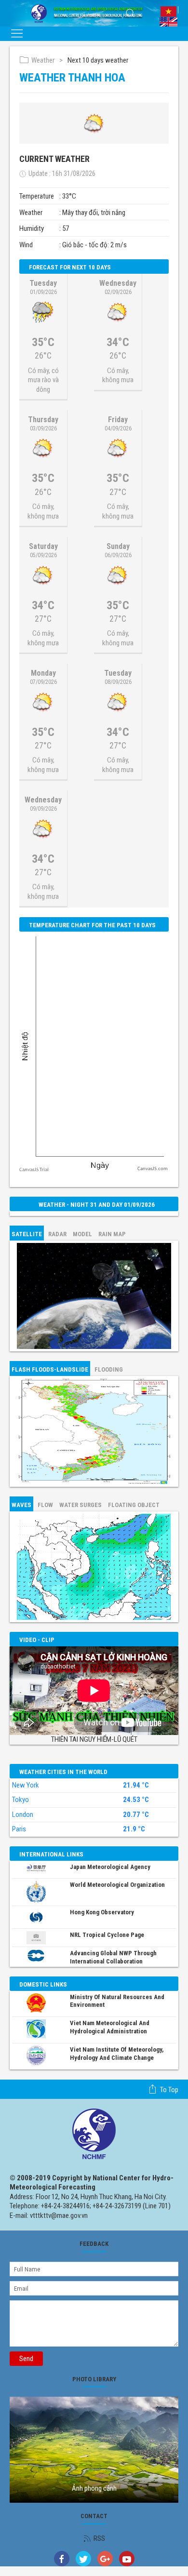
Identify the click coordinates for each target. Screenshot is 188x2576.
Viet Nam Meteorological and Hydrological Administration (110, 2027)
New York (26, 1785)
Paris (19, 1829)
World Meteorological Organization (117, 1885)
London (23, 1815)
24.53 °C (136, 1800)
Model (82, 1234)
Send (26, 2359)
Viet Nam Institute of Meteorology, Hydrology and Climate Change (117, 2054)
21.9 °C (134, 1829)
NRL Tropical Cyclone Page (107, 1935)
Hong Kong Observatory (102, 1912)
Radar (57, 1234)
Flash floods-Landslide (50, 1369)
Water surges (81, 1505)
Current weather (54, 159)
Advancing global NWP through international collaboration (113, 1957)
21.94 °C (136, 1785)
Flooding (109, 1369)
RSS (99, 2538)
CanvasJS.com (153, 1169)
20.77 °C (136, 1815)
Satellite (27, 1234)
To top (169, 2090)
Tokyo (20, 1800)
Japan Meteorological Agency (110, 1867)
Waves (21, 1505)
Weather (43, 60)
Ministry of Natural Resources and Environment (117, 2001)
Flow (45, 1505)
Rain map (112, 1234)
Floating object (134, 1505)
